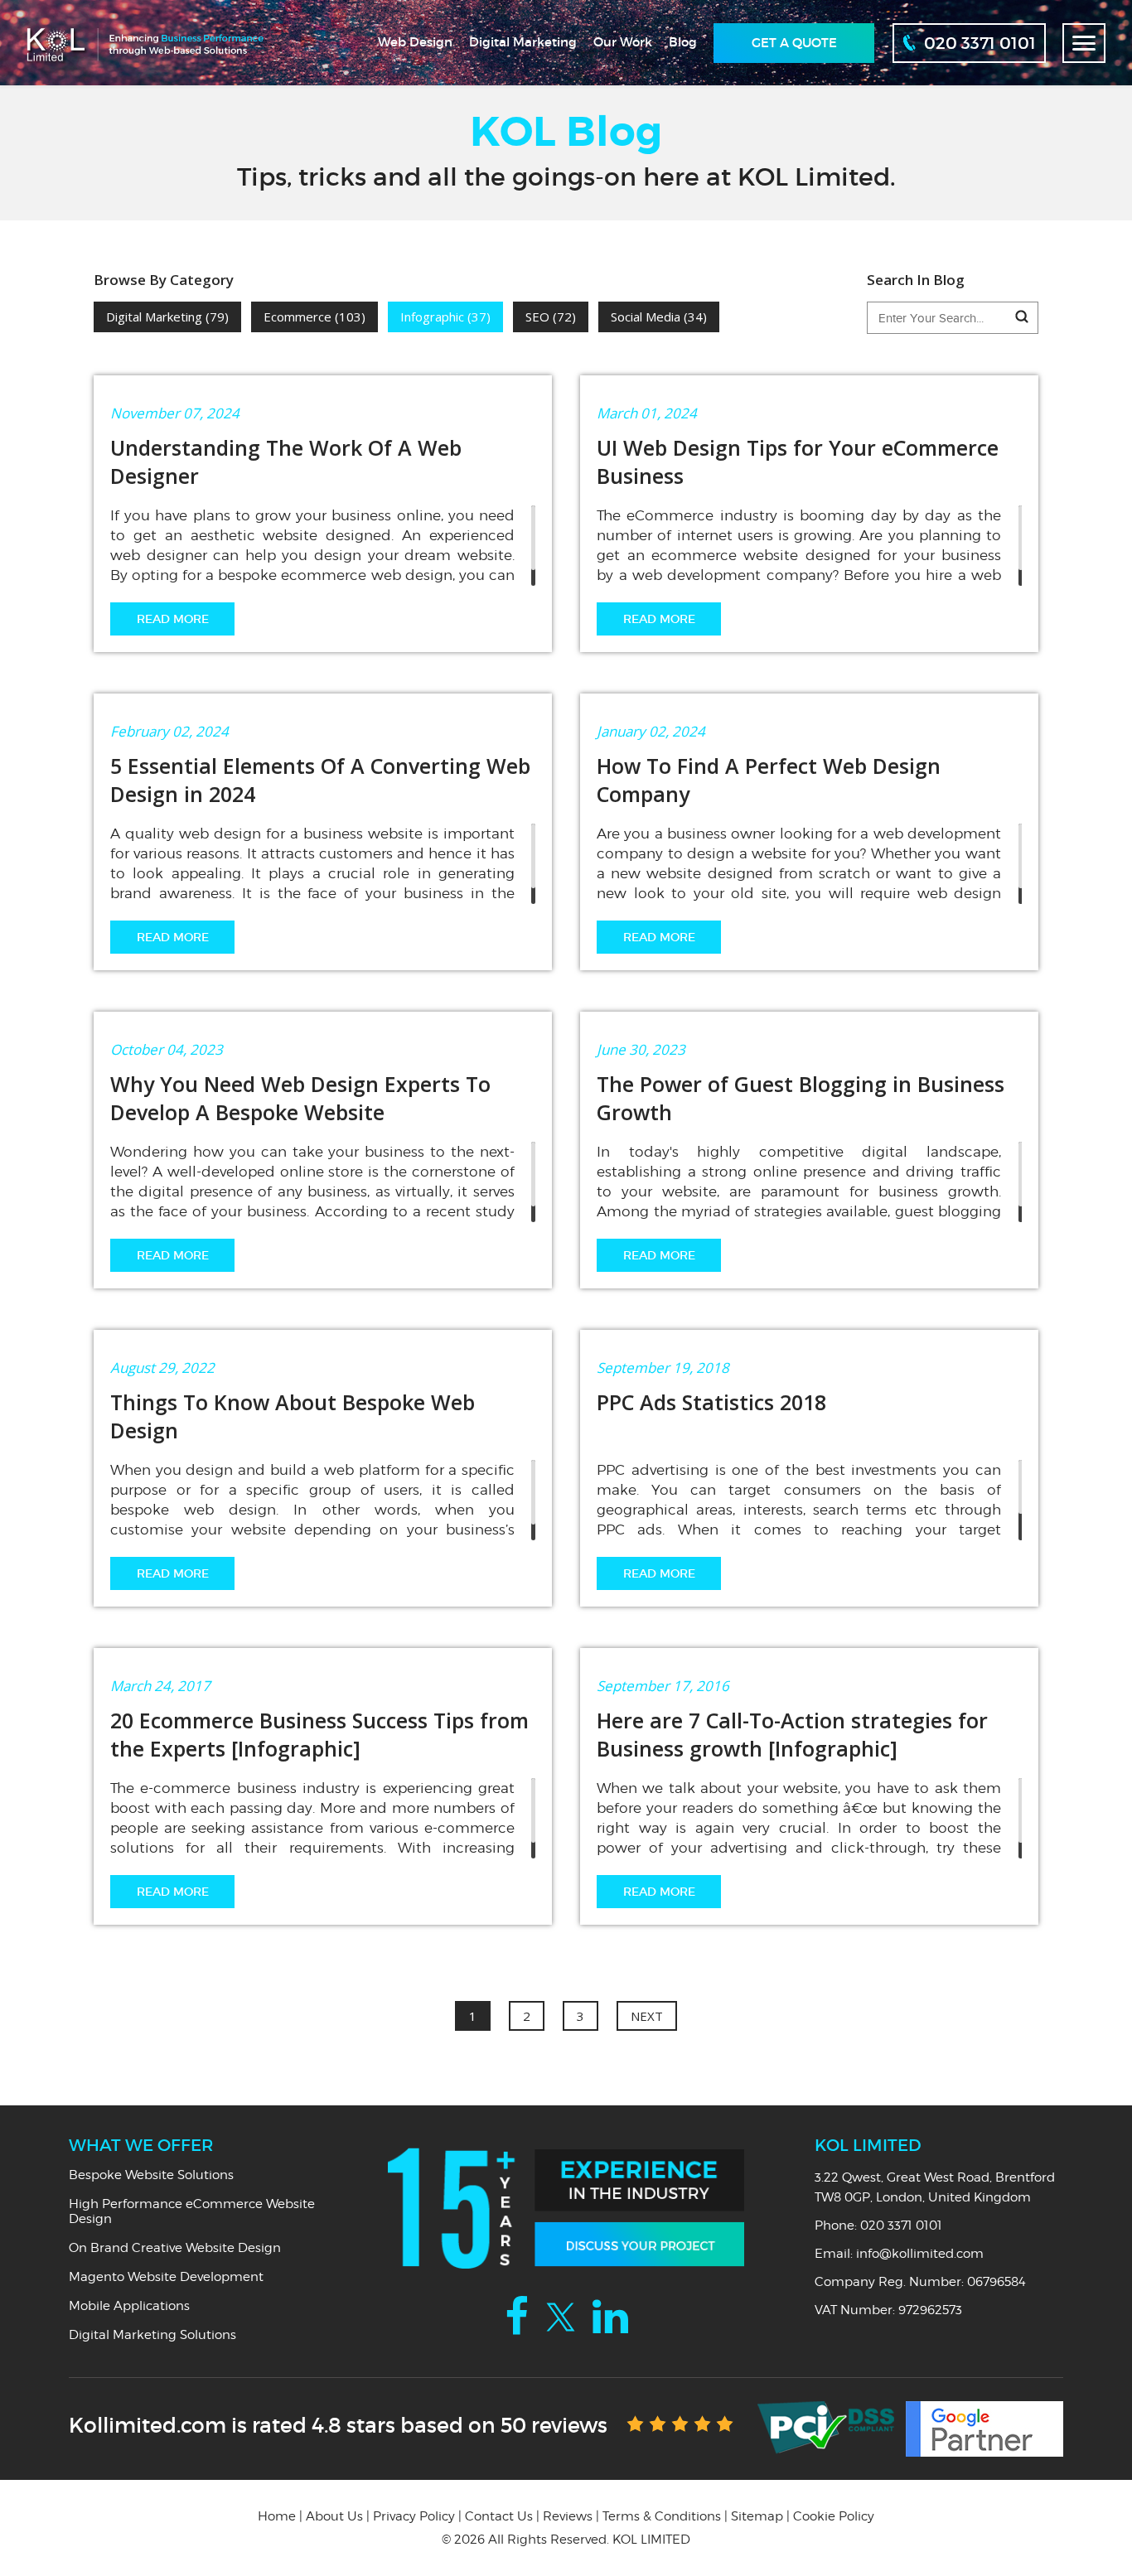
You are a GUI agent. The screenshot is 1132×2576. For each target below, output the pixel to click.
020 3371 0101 (901, 2226)
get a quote (794, 43)
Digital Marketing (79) (167, 317)
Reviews (568, 2516)
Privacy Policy (414, 2516)
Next (647, 2016)
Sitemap (757, 2516)
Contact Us (499, 2516)
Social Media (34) (659, 317)
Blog (683, 42)
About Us (334, 2516)
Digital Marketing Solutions (152, 2335)
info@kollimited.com (920, 2254)
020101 (980, 43)
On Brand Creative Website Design (175, 2248)
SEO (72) (551, 317)
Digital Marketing (523, 42)
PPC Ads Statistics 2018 (711, 1402)
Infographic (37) (445, 317)
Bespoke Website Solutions (151, 2175)
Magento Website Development (166, 2277)
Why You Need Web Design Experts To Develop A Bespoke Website (300, 1098)
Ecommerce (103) (314, 317)
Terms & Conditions (662, 2516)
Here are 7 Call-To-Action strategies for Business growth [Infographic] (792, 1734)
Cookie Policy (834, 2516)
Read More (173, 619)
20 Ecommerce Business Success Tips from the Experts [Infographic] (319, 1734)
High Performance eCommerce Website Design (192, 2211)
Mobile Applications (129, 2306)
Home (277, 2516)
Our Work (623, 42)
